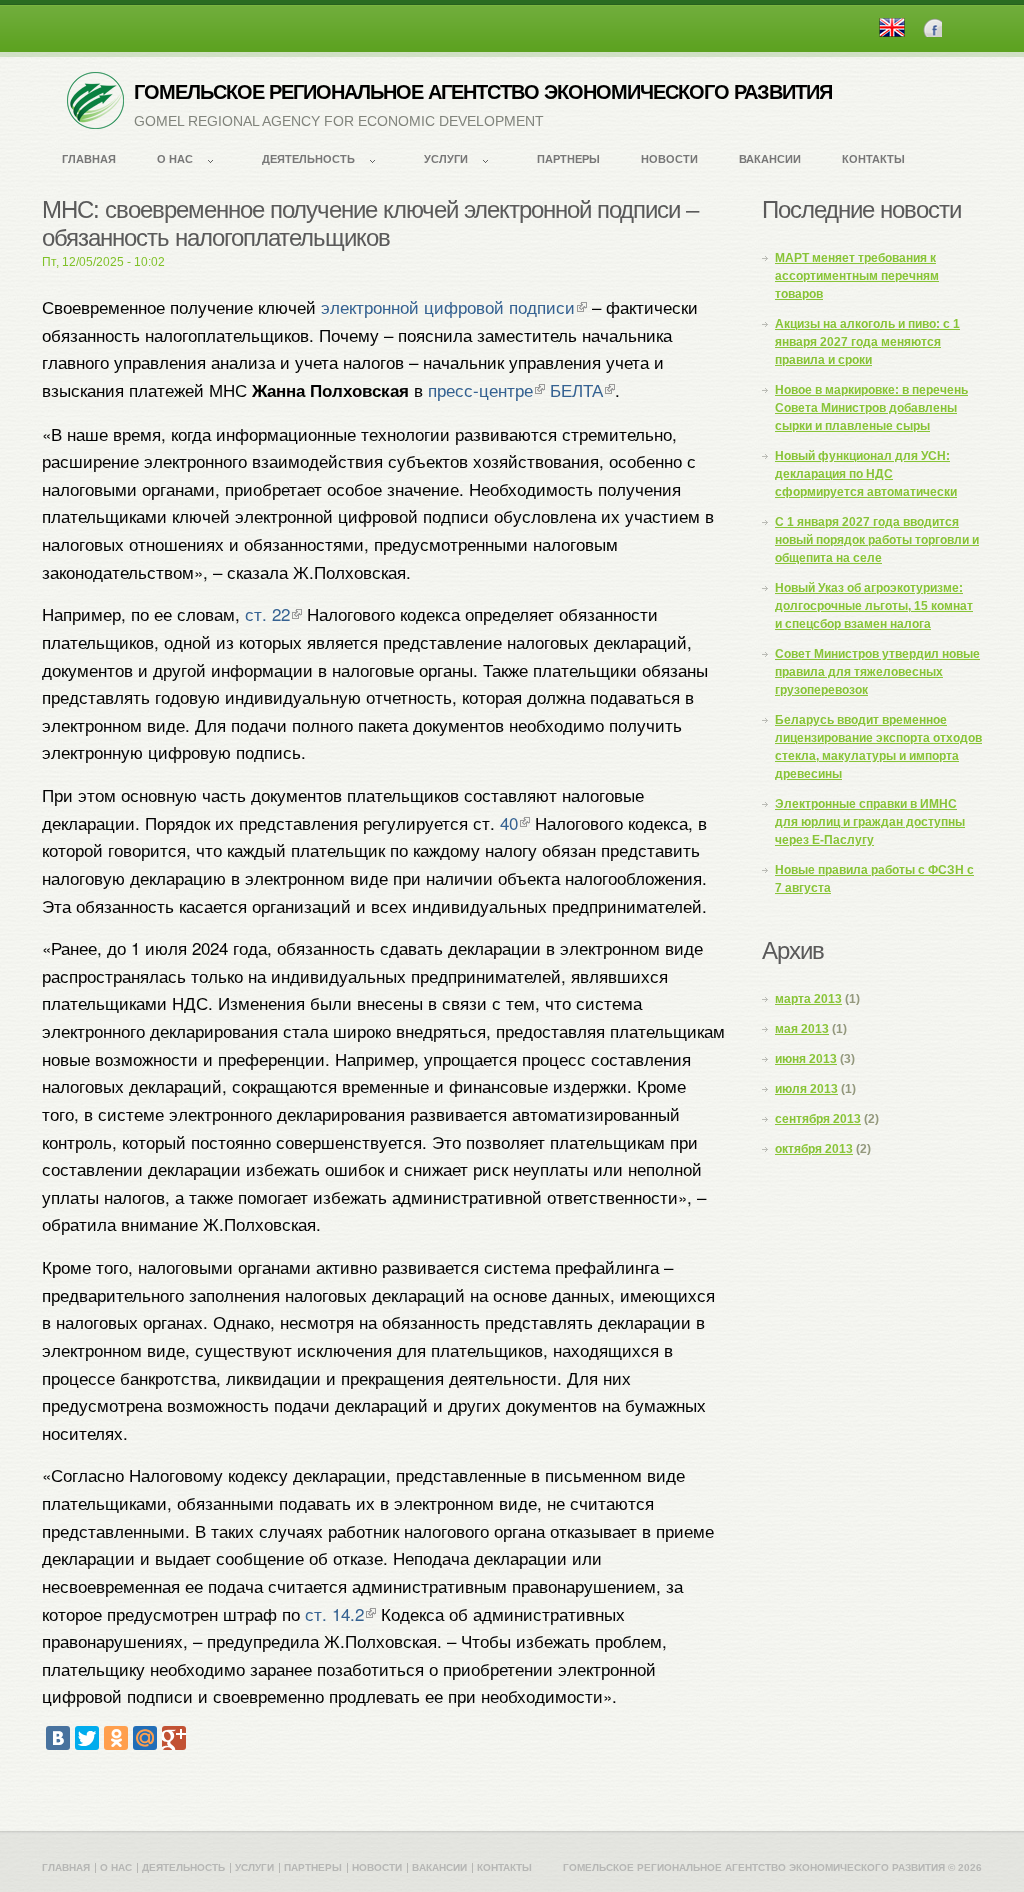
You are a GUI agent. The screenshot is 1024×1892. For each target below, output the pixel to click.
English (892, 27)
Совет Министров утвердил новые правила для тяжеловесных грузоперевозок (877, 672)
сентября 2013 (818, 1119)
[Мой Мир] (145, 1738)
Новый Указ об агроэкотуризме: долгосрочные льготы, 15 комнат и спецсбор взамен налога (874, 606)
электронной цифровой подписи (448, 306)
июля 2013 (806, 1089)
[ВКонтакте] (58, 1738)
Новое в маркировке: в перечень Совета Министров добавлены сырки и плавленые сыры (871, 408)
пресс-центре (480, 389)
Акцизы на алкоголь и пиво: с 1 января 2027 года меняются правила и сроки (867, 342)
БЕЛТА (576, 389)
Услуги (446, 159)
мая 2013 (802, 1029)
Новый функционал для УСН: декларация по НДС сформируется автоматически (866, 474)
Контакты (873, 159)
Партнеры (568, 159)
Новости (669, 159)
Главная (89, 159)
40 (509, 822)
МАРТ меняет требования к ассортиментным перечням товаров (857, 276)
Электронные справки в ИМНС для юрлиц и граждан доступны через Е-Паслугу (870, 822)
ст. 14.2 (334, 1613)
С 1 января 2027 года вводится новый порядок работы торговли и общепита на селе (877, 540)
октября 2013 (814, 1149)
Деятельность (308, 159)
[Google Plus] (174, 1738)
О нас (175, 159)
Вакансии (770, 159)
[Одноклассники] (116, 1738)
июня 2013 (806, 1059)
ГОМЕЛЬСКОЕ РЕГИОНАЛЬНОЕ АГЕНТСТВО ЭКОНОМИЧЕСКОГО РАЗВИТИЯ (483, 92)
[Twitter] (87, 1738)
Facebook (932, 27)
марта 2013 (808, 999)
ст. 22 (267, 613)
